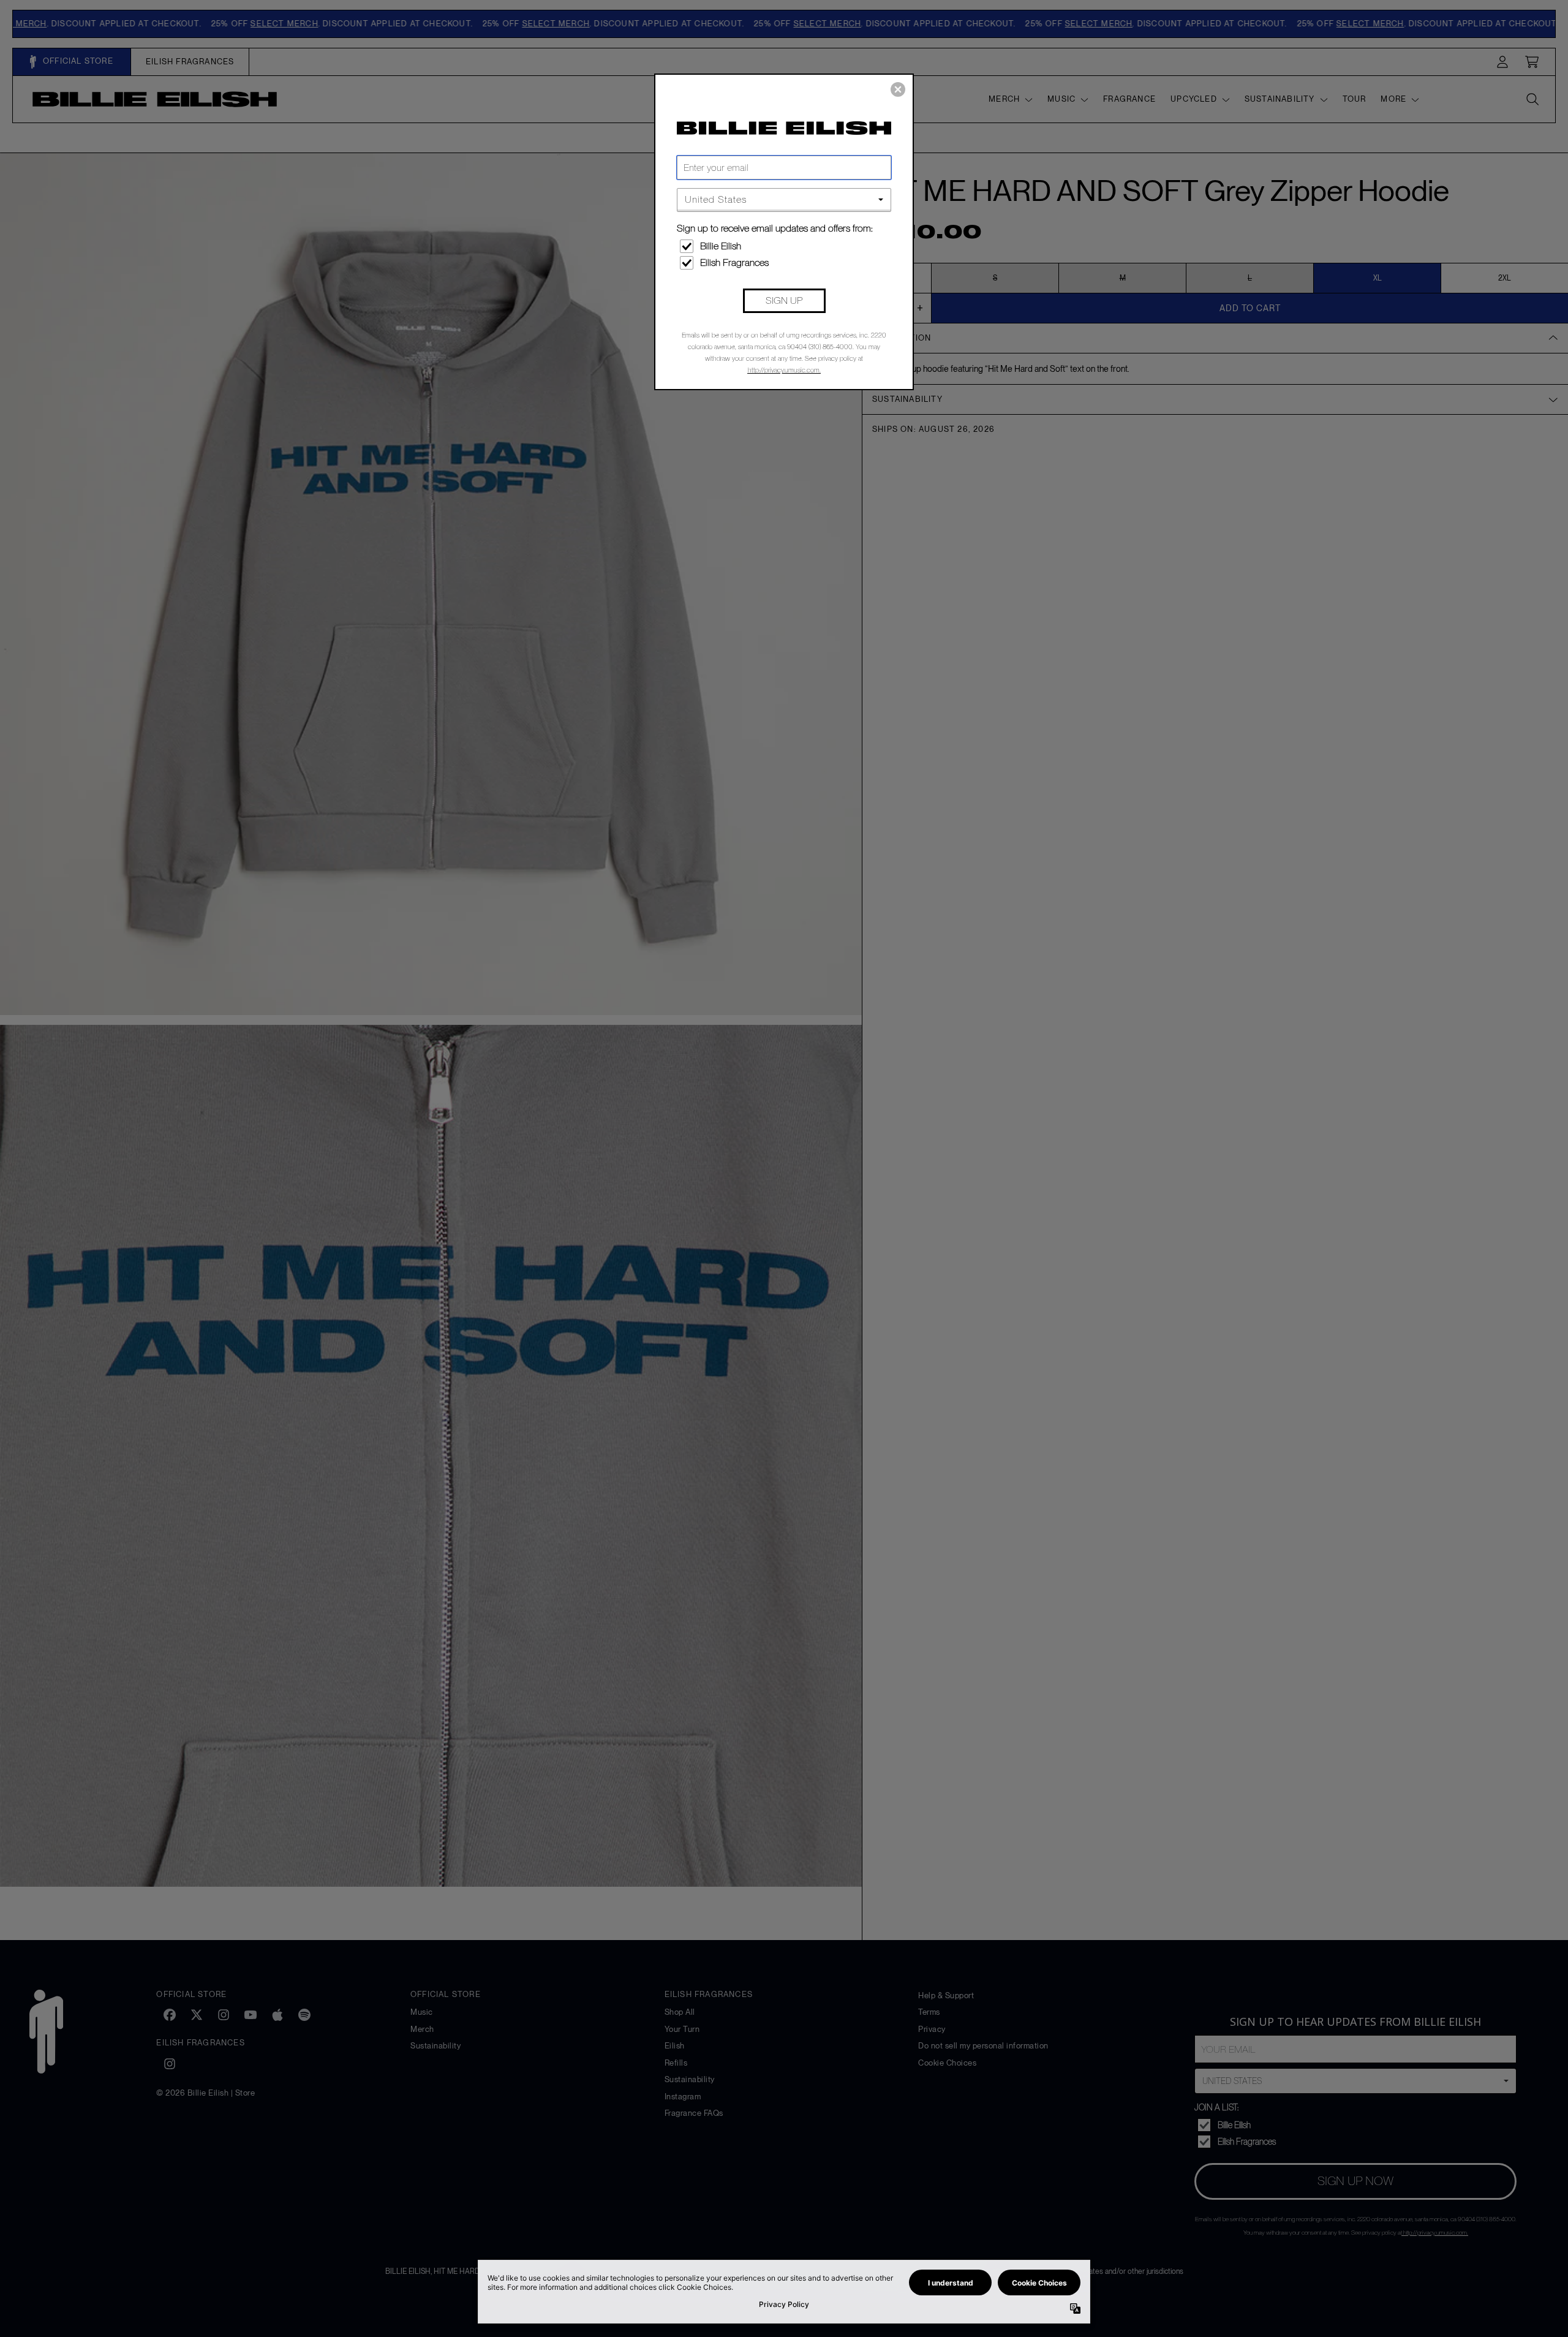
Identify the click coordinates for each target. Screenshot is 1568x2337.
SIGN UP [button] (784, 300)
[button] (898, 89)
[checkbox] (786, 246)
